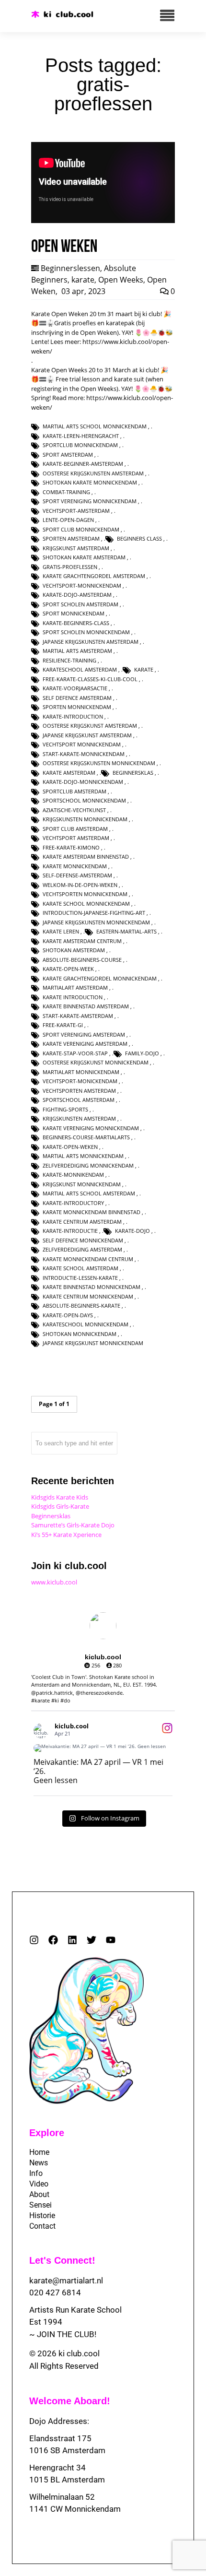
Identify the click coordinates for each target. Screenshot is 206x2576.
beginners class (139, 538)
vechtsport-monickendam (80, 1081)
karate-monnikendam (73, 1175)
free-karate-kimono (71, 847)
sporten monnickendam (77, 707)
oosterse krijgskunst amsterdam (90, 726)
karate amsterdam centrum (82, 941)
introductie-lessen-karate (80, 1278)
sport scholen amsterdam (80, 604)
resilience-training (69, 660)
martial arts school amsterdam (89, 1193)
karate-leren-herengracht (81, 436)
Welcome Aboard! (70, 2401)
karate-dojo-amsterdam (77, 595)
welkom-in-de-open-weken (80, 885)
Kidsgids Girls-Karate (60, 1506)
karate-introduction (73, 716)
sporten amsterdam (71, 538)
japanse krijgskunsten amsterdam (91, 642)
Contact (42, 2226)
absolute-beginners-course (82, 960)
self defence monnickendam (83, 1240)
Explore (47, 2133)
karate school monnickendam (86, 904)
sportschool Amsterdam (79, 1100)
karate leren (61, 931)
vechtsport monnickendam (82, 744)
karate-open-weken (70, 1147)
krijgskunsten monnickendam (85, 819)
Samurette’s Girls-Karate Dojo (73, 1525)
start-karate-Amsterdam (78, 1016)
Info (36, 2173)
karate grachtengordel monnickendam (100, 978)
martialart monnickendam (81, 1072)
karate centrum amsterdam (82, 1222)
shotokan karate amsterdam (84, 557)
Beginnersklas (51, 1516)
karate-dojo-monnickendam (83, 782)
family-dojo (142, 1053)
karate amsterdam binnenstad (86, 857)
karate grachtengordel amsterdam (94, 576)
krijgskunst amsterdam (76, 548)
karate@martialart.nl (66, 2281)
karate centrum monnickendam (88, 1296)
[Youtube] (111, 1940)
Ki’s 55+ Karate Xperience (66, 1535)
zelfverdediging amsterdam (82, 1249)
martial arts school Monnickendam (95, 426)
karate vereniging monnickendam (91, 1128)
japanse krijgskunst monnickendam (93, 1343)
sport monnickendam (74, 613)
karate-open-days (68, 1315)
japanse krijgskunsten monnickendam (96, 922)
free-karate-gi (63, 1025)
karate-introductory (73, 1203)
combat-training (66, 492)
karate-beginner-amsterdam (83, 464)
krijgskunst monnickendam (82, 1184)
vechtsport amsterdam (76, 838)
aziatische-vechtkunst (74, 810)
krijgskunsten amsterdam (79, 1118)
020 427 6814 (55, 2292)
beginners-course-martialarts (86, 1137)
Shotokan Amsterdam (74, 950)
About (39, 2194)
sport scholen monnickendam (86, 632)
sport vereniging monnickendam (90, 501)
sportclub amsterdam (74, 791)
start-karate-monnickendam (84, 754)
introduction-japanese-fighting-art (94, 913)
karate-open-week (68, 969)
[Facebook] (53, 1940)
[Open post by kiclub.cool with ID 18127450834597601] (103, 1748)
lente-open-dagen (68, 520)
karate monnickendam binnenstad (92, 1212)
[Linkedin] (72, 1940)
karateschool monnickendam (86, 1324)
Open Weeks (121, 280)
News (39, 2163)
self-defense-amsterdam (77, 875)
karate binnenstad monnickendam (92, 1287)
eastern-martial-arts (126, 931)
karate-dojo (132, 1231)
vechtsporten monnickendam (85, 894)
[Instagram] (34, 1940)
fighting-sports (65, 1109)
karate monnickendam (75, 866)
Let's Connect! (62, 2260)
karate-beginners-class (76, 623)
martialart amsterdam (75, 987)
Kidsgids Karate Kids (60, 1497)
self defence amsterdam (77, 698)
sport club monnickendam (81, 529)
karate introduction (73, 997)
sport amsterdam (68, 455)
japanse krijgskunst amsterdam (87, 735)
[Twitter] (92, 1940)
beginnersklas (133, 773)
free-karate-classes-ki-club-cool (90, 679)
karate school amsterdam (80, 1268)
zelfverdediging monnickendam (88, 1165)
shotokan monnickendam (80, 1334)
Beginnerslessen (70, 268)
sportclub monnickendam (80, 445)
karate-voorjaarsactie (75, 688)
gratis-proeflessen (70, 567)
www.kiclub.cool (54, 1582)
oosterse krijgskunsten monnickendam (99, 763)
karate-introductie (70, 1231)
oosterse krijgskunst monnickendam (96, 1062)
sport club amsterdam (75, 829)
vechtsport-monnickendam (82, 585)
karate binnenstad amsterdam (86, 1006)
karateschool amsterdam (80, 669)
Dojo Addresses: (59, 2421)
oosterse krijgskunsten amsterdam (93, 473)
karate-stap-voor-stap (75, 1053)
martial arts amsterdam (77, 651)
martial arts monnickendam (83, 1156)
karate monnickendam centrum (88, 1259)
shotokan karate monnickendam (90, 482)
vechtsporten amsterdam (79, 1091)
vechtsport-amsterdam (76, 511)
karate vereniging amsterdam (85, 1044)
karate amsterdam (69, 773)
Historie (42, 2216)
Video (39, 2184)
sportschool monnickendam (84, 800)
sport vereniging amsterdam (84, 1034)
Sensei (40, 2205)
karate (83, 280)
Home (39, 2152)
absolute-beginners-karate (81, 1306)
